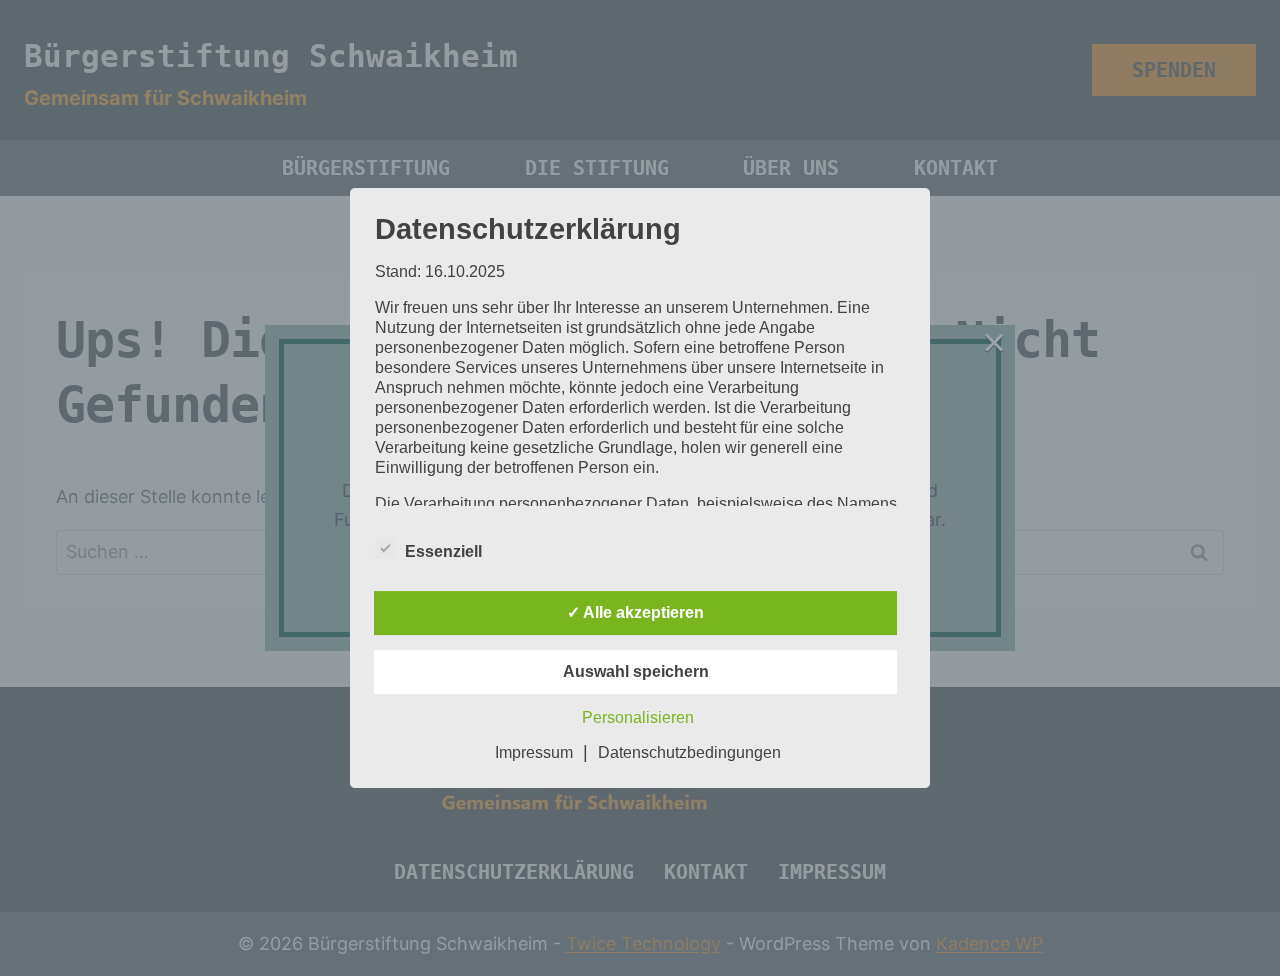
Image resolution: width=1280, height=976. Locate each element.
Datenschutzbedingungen (689, 752)
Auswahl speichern (636, 671)
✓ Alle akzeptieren (635, 612)
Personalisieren (638, 717)
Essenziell (443, 551)
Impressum (534, 752)
